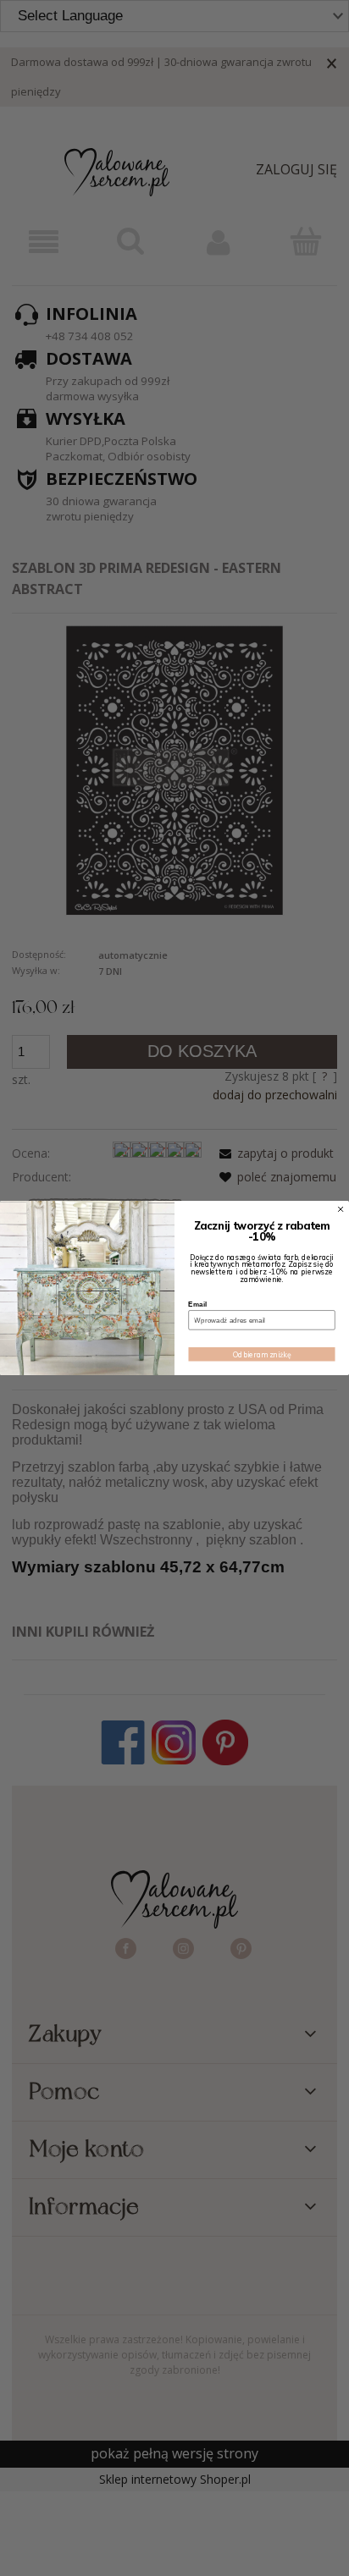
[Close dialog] (341, 1209)
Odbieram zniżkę (262, 1354)
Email (197, 1304)
